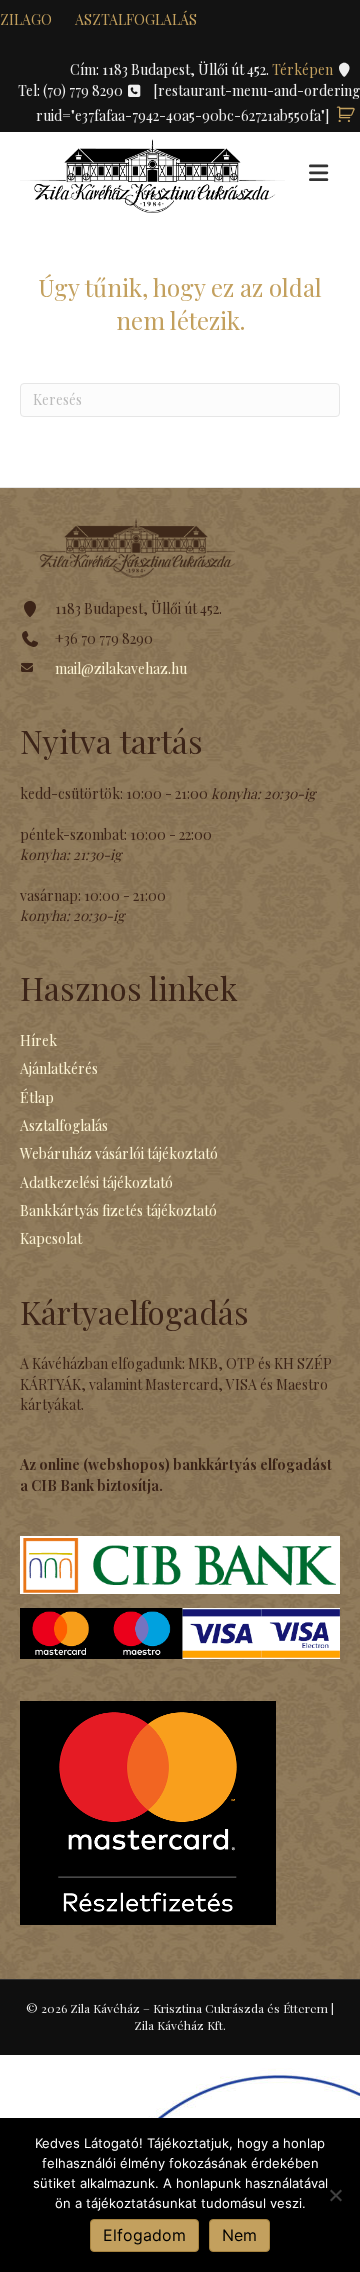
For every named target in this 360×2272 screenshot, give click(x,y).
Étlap (37, 1097)
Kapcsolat (51, 1238)
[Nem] (335, 2195)
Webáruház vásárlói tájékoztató (119, 1153)
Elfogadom (144, 2235)
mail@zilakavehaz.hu (121, 668)
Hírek (38, 1040)
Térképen (304, 69)
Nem (239, 2235)
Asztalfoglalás (136, 19)
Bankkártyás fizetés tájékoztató (118, 1210)
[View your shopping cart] (346, 115)
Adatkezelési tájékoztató (96, 1182)
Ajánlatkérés (59, 1068)
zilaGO (26, 19)
